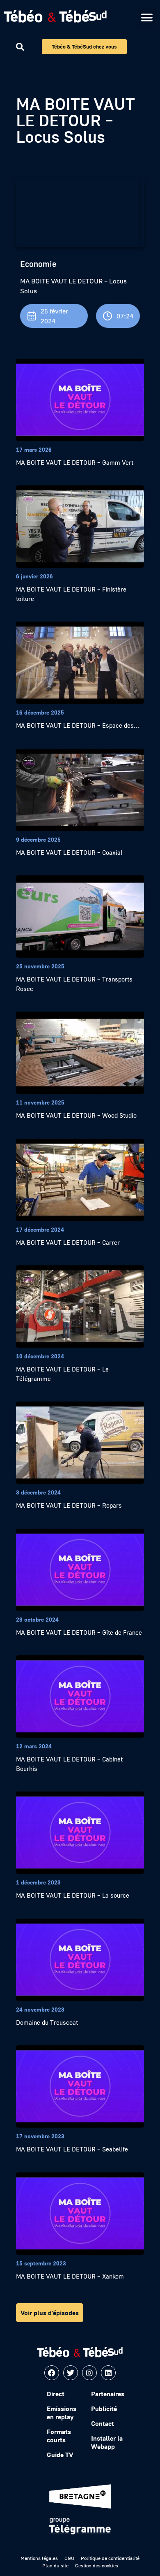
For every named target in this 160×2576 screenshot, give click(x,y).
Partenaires (108, 2394)
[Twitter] (71, 2373)
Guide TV (60, 2455)
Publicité (104, 2409)
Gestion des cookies (97, 2566)
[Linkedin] (108, 2373)
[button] (147, 17)
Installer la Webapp (107, 2442)
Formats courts (59, 2436)
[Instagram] (89, 2373)
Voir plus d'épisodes (50, 2313)
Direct (56, 2394)
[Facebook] (52, 2373)
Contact (103, 2423)
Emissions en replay (62, 2413)
